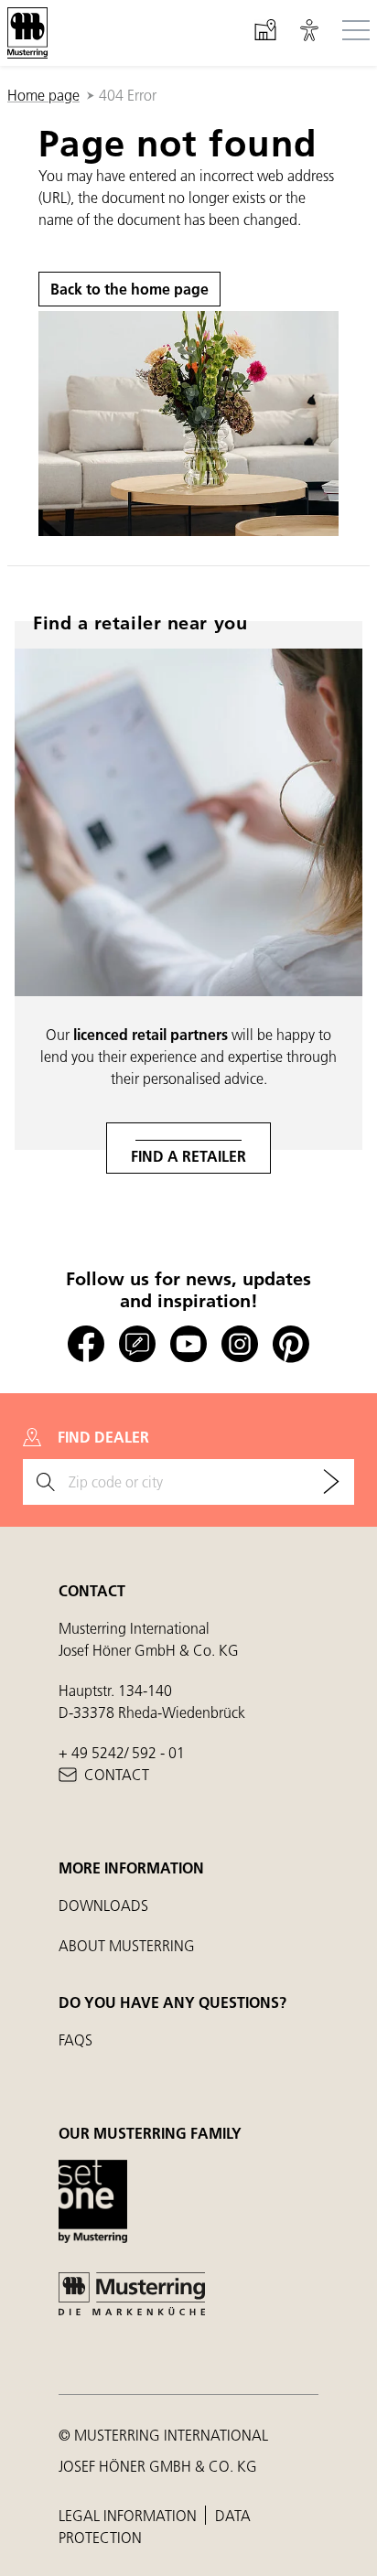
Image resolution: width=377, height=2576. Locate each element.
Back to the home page (129, 289)
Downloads (103, 1905)
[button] (309, 33)
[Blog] (137, 1344)
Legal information (129, 2515)
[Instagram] (240, 1344)
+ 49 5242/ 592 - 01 (122, 1752)
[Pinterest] (291, 1344)
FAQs (75, 2039)
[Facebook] (86, 1344)
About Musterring (127, 1945)
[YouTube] (188, 1344)
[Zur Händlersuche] (331, 1482)
